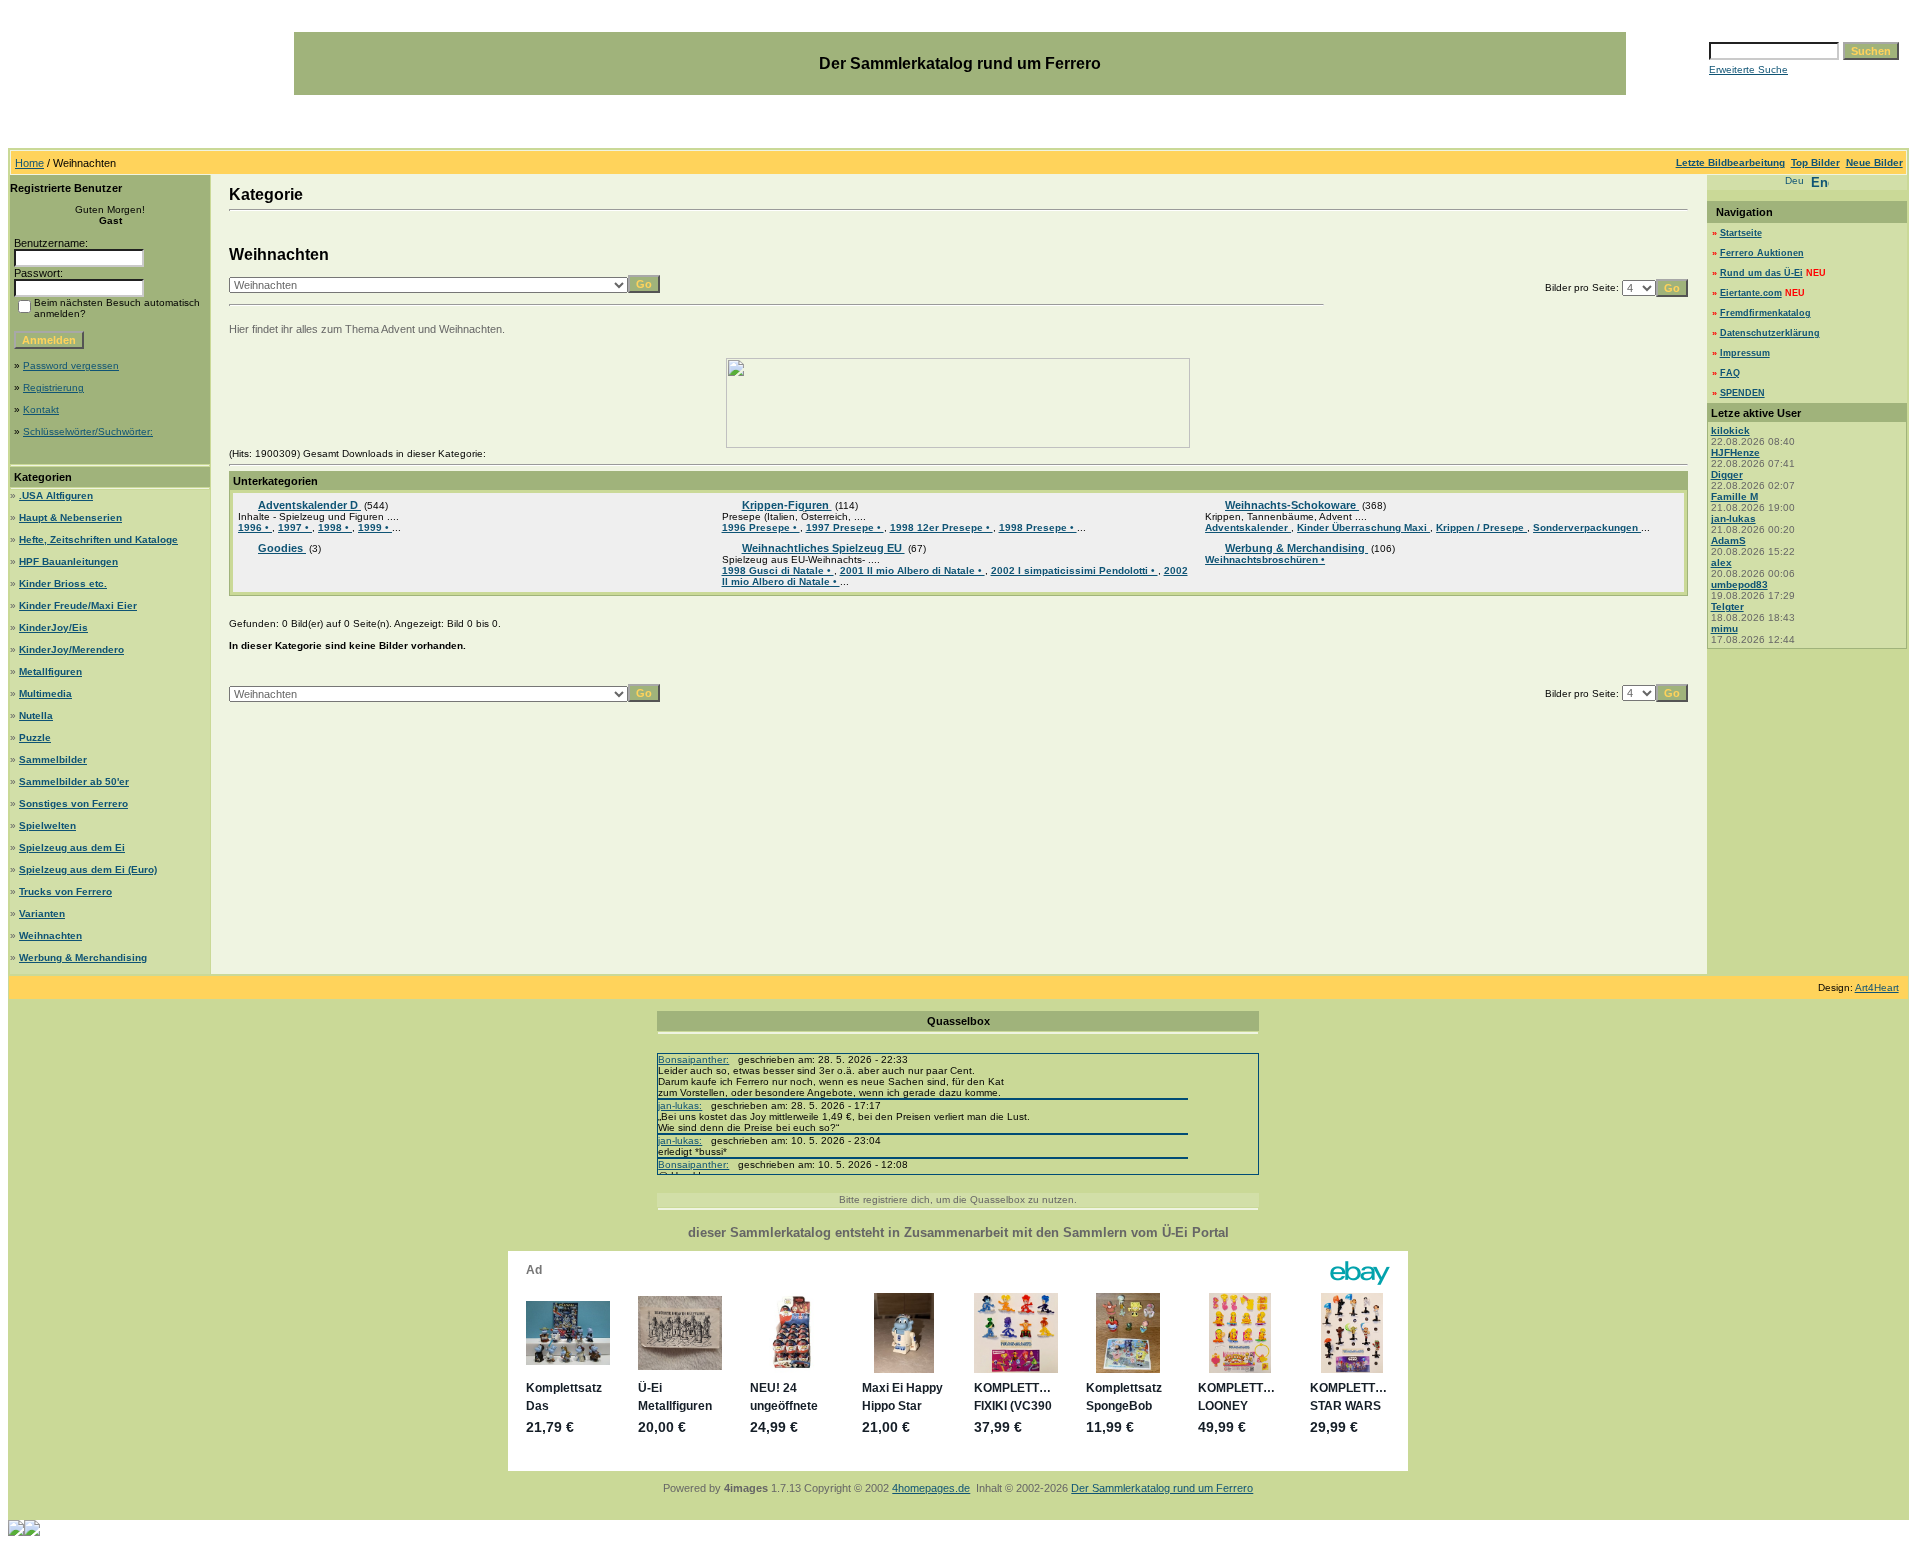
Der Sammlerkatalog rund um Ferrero (1162, 1488)
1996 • (255, 527)
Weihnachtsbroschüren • (1265, 559)
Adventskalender (1248, 527)
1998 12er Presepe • (941, 527)
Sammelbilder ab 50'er (74, 781)
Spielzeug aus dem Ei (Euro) (88, 869)
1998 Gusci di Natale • (778, 570)
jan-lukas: (680, 1105)
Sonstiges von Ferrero (73, 803)
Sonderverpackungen (1587, 527)
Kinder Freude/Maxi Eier (78, 605)
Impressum (1745, 353)
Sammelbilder (53, 759)
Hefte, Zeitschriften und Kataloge (98, 539)
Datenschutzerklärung (1770, 333)
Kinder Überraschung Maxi (1363, 527)
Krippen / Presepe (1481, 527)
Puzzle (35, 737)
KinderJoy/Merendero (71, 649)
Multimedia (45, 693)
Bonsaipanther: (693, 1059)
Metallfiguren (50, 671)
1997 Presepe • (845, 527)
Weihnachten (50, 935)
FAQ (1730, 373)
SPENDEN (1742, 393)
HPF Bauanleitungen (68, 561)
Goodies (282, 548)
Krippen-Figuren (787, 505)
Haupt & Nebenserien (70, 517)
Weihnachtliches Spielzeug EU (823, 548)
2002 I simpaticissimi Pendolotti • (1074, 570)
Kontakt (41, 409)
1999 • (375, 527)
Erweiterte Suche (1748, 69)
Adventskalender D (309, 505)
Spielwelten (47, 825)
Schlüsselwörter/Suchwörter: (88, 431)
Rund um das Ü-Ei (1761, 273)
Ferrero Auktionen (1762, 253)
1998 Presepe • (1038, 527)
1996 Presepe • (761, 527)
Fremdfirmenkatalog (1765, 313)
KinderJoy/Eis (53, 627)
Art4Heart (1877, 987)
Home (29, 163)
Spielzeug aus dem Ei (72, 847)
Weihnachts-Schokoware (1292, 505)
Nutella (36, 715)
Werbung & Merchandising (83, 957)
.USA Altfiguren (56, 495)
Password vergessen (71, 365)
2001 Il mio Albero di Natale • (912, 570)
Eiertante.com (1751, 293)
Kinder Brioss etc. (63, 583)
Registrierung (53, 387)
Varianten (42, 913)
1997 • (295, 527)
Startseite (1741, 233)
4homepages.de (931, 1488)
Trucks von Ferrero (65, 891)
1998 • (335, 527)
